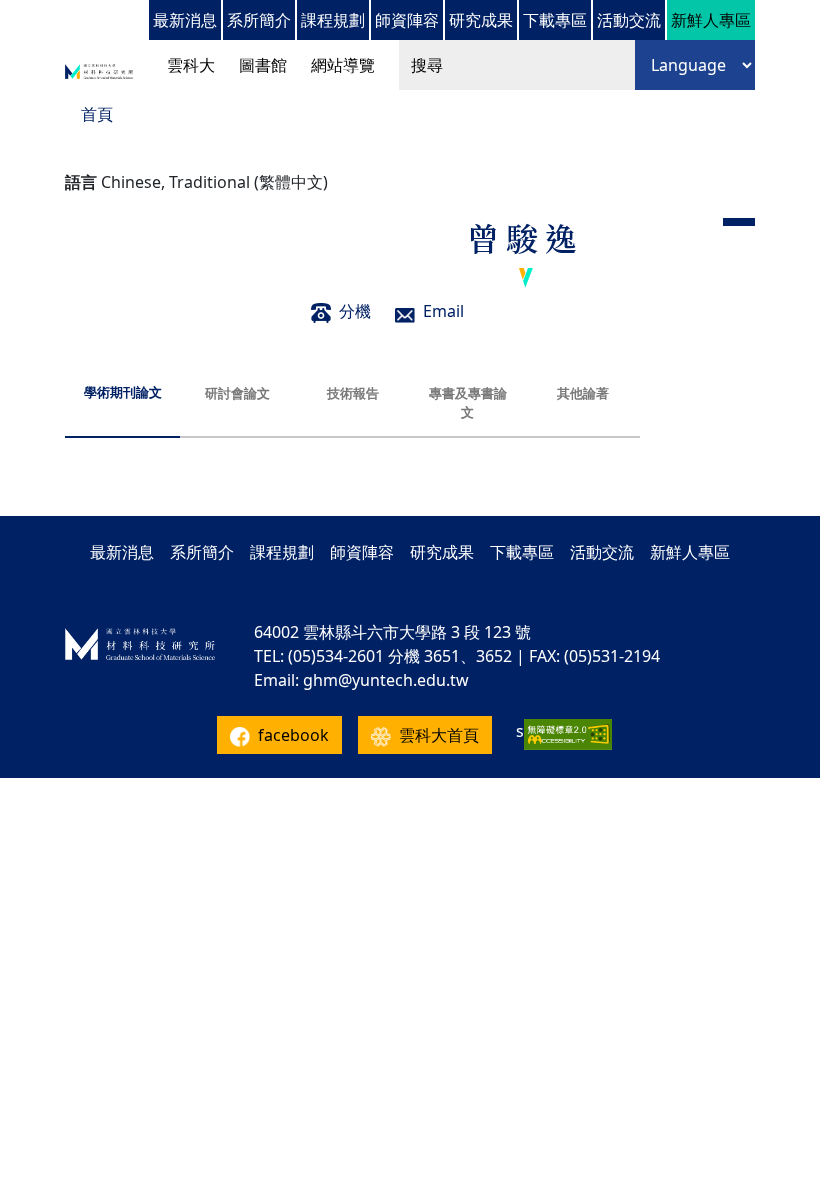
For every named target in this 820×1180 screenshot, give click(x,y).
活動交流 (629, 20)
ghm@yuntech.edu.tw (386, 680)
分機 (355, 311)
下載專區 (555, 20)
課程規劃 (333, 20)
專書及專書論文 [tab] (468, 403)
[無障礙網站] (568, 734)
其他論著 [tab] (583, 393)
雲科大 (191, 65)
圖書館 (263, 65)
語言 (81, 182)
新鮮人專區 (711, 20)
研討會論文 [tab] (237, 393)
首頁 (97, 114)
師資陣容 (407, 20)
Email (443, 311)
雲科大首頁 (439, 735)
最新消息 (185, 20)
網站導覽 (343, 65)
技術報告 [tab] (353, 393)
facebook (293, 735)
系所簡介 (259, 20)
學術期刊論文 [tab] (123, 392)
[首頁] (99, 70)
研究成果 (481, 20)
